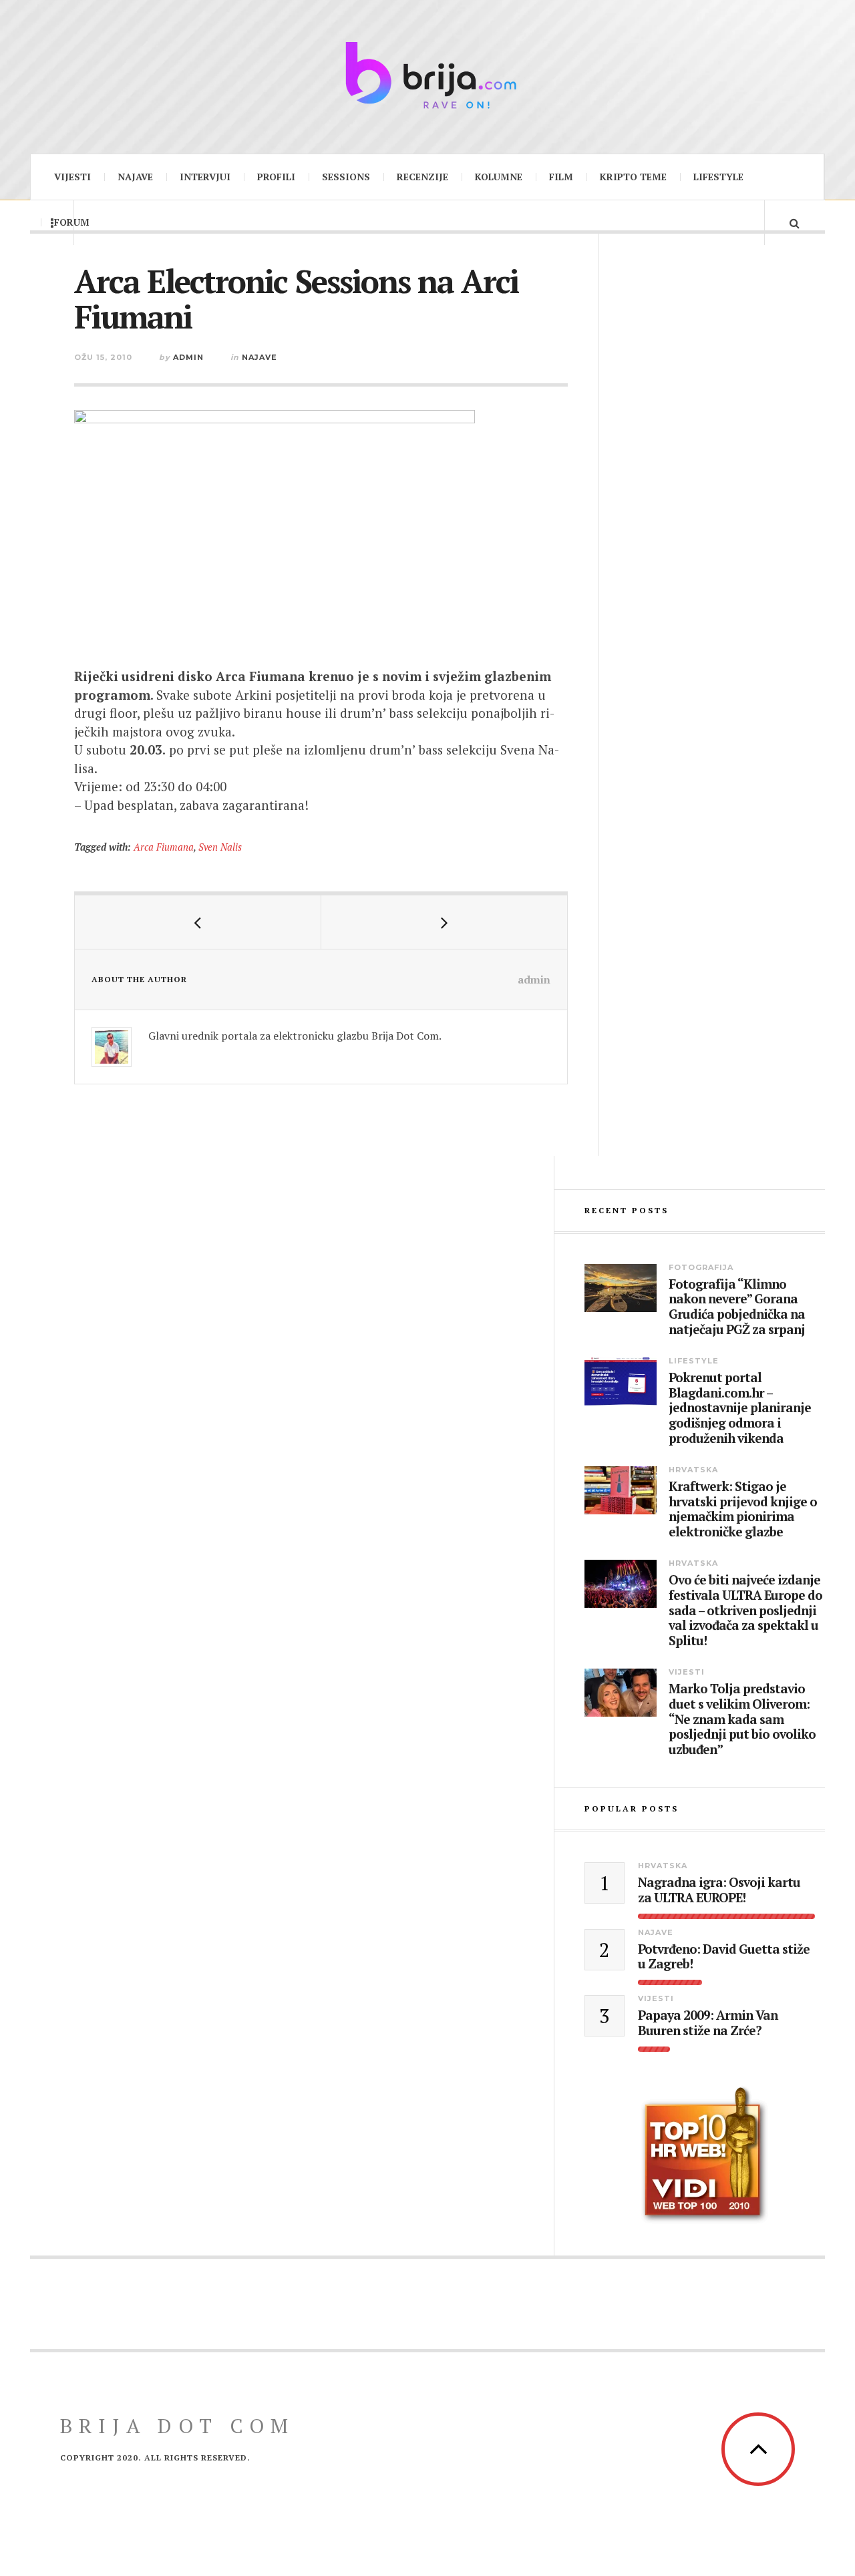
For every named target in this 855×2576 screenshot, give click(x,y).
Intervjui (205, 177)
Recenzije (422, 177)
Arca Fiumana (164, 847)
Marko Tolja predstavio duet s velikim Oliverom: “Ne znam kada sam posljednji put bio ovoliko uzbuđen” (742, 1719)
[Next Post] (445, 922)
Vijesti (72, 177)
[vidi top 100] (705, 2155)
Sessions (346, 177)
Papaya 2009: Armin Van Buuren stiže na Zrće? (708, 2023)
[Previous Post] (198, 922)
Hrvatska (693, 1470)
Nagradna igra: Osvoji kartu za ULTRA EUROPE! (719, 1890)
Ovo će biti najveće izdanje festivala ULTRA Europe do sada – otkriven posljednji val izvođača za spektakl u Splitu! (745, 1611)
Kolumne (499, 177)
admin (188, 357)
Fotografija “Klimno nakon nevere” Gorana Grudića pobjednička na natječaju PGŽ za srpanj (737, 1307)
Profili (276, 177)
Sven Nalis (220, 847)
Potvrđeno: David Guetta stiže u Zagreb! (724, 1957)
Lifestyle (718, 177)
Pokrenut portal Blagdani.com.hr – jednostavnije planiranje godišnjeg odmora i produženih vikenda (740, 1408)
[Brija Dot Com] (427, 75)
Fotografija (701, 1267)
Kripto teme (633, 177)
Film (561, 177)
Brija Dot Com (177, 2426)
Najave (135, 177)
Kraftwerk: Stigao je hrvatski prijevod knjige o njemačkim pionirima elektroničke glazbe (743, 1509)
